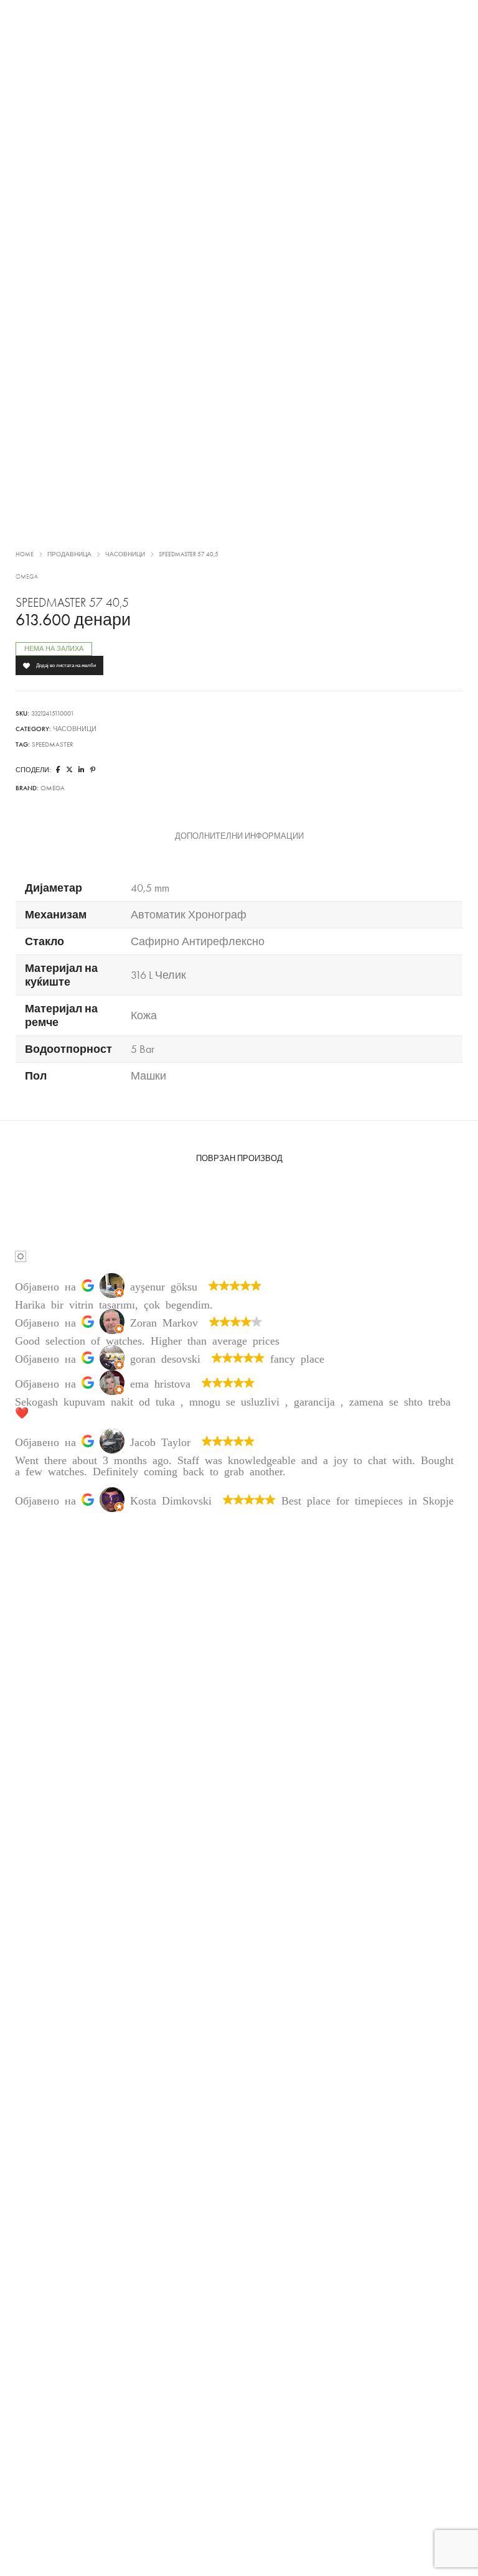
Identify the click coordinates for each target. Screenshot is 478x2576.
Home (25, 554)
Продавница (69, 554)
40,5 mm (150, 888)
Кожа (144, 1015)
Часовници (125, 554)
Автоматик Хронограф (189, 915)
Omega (27, 577)
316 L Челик (158, 975)
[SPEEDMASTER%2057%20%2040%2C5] (58, 770)
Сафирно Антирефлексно (198, 941)
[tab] (239, 836)
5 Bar (143, 1049)
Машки (148, 1076)
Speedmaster (53, 744)
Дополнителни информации (239, 836)
